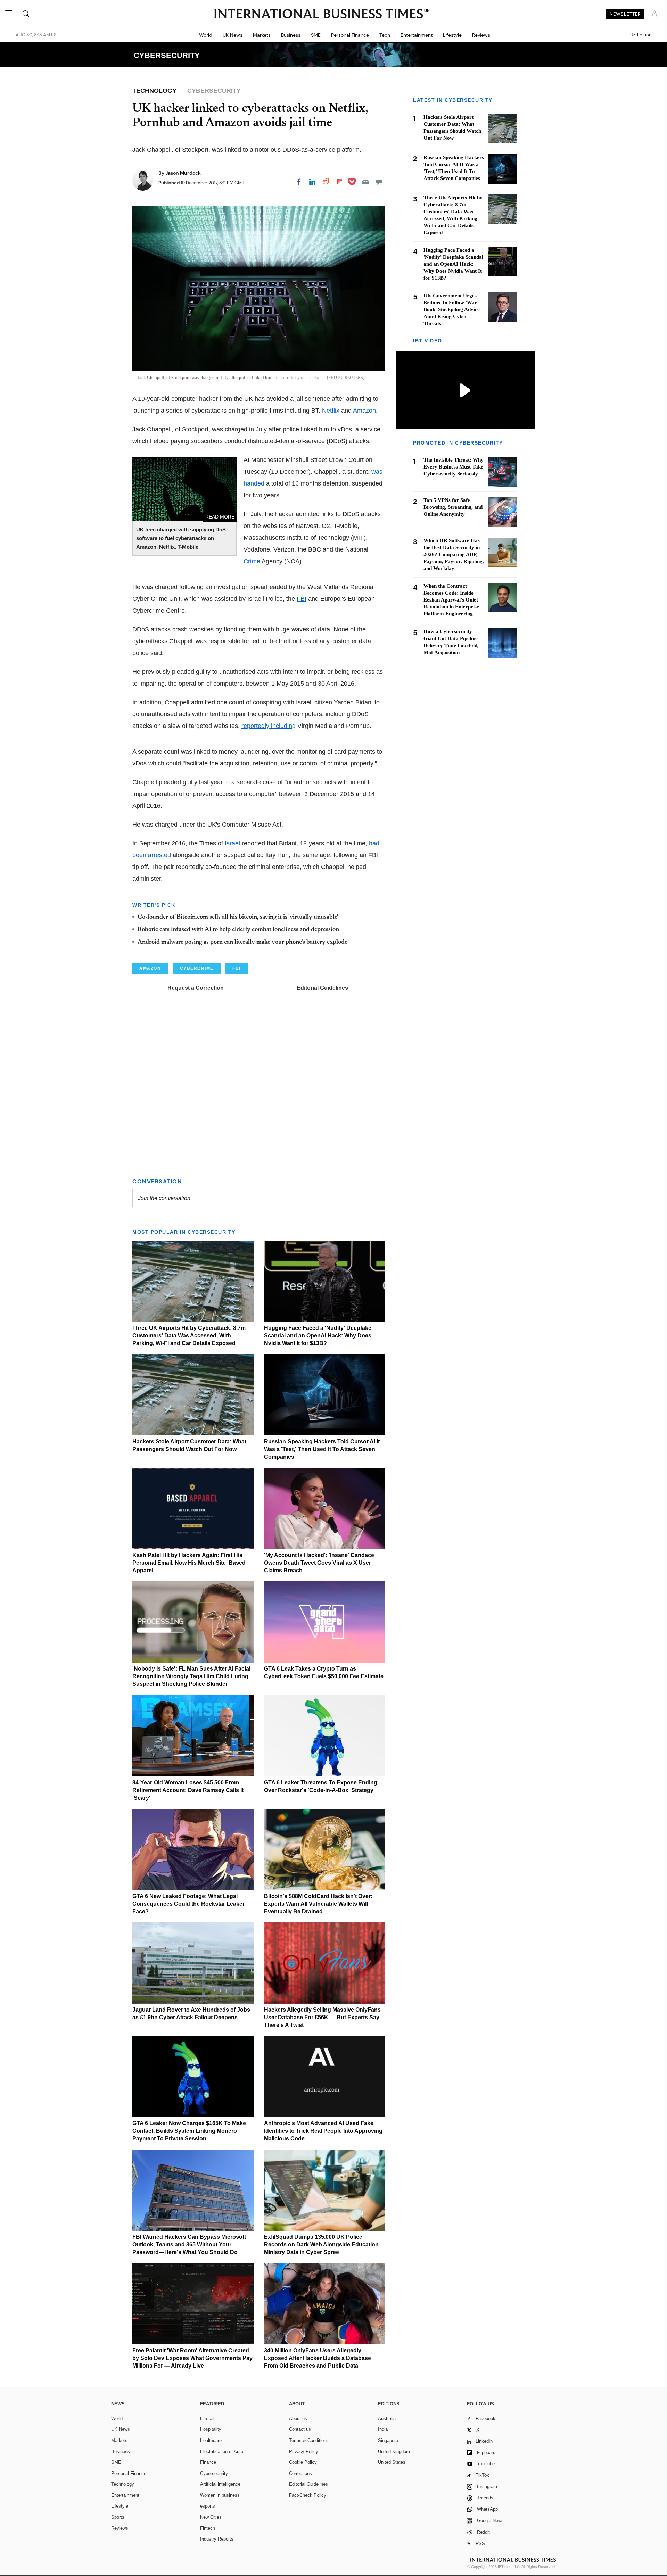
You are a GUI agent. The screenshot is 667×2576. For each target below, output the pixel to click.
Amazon (364, 411)
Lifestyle (452, 35)
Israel (232, 843)
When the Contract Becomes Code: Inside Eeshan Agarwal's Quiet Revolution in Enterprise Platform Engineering (451, 600)
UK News (233, 35)
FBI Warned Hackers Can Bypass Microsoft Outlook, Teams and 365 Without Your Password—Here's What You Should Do (189, 2244)
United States (392, 2462)
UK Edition (641, 35)
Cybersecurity (214, 2473)
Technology (123, 2484)
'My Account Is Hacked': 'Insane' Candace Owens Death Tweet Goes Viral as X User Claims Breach (319, 1563)
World (206, 35)
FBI (302, 599)
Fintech (208, 2528)
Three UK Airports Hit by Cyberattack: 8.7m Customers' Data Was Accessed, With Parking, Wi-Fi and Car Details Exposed (189, 1336)
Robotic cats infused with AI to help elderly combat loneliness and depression (238, 930)
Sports (118, 2517)
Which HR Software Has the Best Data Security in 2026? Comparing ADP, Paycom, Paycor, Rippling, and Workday (454, 555)
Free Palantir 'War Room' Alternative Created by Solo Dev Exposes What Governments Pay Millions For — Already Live (192, 2358)
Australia (387, 2418)
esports (208, 2506)
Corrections (300, 2473)
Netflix (331, 411)
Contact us (300, 2429)
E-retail (207, 2418)
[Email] (365, 182)
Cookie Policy (303, 2462)
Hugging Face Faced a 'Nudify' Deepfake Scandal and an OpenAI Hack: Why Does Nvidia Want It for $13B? (318, 1336)
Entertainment (417, 35)
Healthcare (211, 2440)
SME (316, 35)
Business (291, 35)
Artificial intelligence (220, 2484)
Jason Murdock (183, 173)
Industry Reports (217, 2539)
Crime (252, 561)
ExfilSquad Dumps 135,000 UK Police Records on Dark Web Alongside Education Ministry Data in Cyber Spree (321, 2244)
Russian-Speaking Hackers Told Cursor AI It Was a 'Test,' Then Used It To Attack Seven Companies (322, 1449)
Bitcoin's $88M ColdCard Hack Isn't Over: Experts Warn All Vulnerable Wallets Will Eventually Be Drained (318, 1904)
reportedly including (269, 726)
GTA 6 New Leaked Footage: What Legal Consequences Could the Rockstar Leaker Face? (188, 1904)
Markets (262, 35)
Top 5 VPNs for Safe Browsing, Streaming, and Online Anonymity (453, 507)
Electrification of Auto (222, 2451)
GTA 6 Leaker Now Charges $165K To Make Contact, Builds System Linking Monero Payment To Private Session (189, 2131)
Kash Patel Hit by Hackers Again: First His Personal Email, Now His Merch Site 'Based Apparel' (189, 1563)
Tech (385, 35)
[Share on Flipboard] (339, 182)
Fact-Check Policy (308, 2495)
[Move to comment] (379, 182)
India (383, 2429)
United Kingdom (394, 2451)
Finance (208, 2462)
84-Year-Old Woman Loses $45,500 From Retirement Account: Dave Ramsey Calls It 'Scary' (188, 1790)
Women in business (220, 2495)
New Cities (211, 2517)
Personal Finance (350, 35)
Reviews (481, 35)
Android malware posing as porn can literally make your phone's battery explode (242, 942)
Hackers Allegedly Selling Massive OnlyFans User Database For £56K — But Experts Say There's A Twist (322, 2017)
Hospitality (211, 2429)
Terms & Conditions (309, 2440)
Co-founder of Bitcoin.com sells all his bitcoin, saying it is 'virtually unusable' (238, 917)
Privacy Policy (304, 2451)
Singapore (388, 2440)
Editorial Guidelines (322, 988)
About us (298, 2418)
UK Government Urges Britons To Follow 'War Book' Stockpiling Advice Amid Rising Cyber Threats (452, 309)
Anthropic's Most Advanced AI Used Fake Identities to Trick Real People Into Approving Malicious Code (323, 2131)
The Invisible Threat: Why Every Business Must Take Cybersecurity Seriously (454, 467)
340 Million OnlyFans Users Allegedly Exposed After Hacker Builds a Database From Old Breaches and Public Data (318, 2358)
